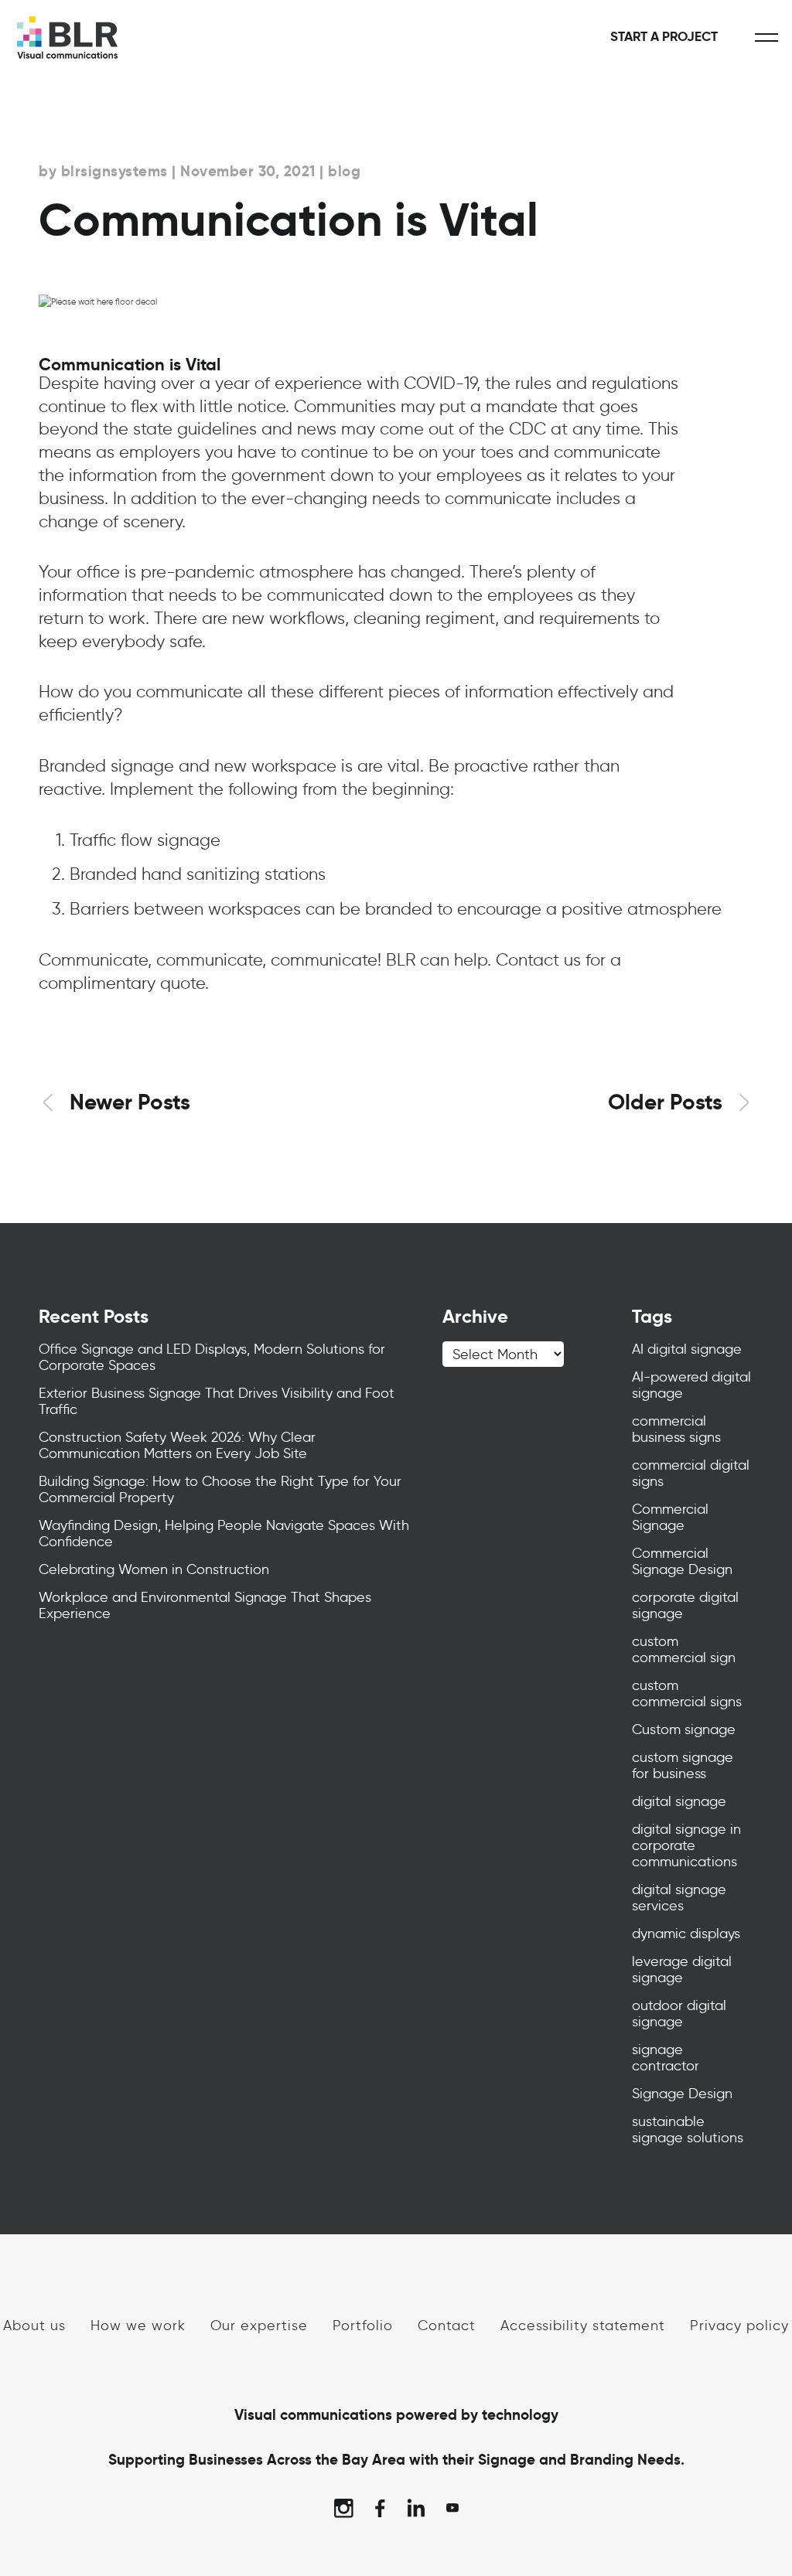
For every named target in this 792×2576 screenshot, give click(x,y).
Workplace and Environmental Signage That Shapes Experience (205, 1605)
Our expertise (259, 2325)
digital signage (679, 1801)
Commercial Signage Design (682, 1561)
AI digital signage (687, 1349)
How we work (138, 2325)
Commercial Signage (670, 1517)
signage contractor (666, 2058)
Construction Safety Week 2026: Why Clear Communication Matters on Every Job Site (177, 1445)
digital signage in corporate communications (686, 1845)
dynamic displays (686, 1934)
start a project (664, 37)
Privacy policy (739, 2325)
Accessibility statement (583, 2325)
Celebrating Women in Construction (154, 1569)
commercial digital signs (691, 1473)
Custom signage (684, 1729)
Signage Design (682, 2094)
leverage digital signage (682, 1969)
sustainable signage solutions (688, 2130)
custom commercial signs (687, 1693)
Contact (447, 2325)
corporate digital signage (685, 1605)
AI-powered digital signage (691, 1385)
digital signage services (679, 1898)
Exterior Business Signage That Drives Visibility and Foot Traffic (217, 1401)
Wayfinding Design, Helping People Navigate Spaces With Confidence (224, 1533)
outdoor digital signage (679, 2014)
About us (34, 2325)
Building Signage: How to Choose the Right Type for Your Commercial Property (220, 1489)
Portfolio (363, 2325)
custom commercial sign (684, 1649)
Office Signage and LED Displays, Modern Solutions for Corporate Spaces (212, 1357)
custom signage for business (683, 1765)
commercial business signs (676, 1429)
